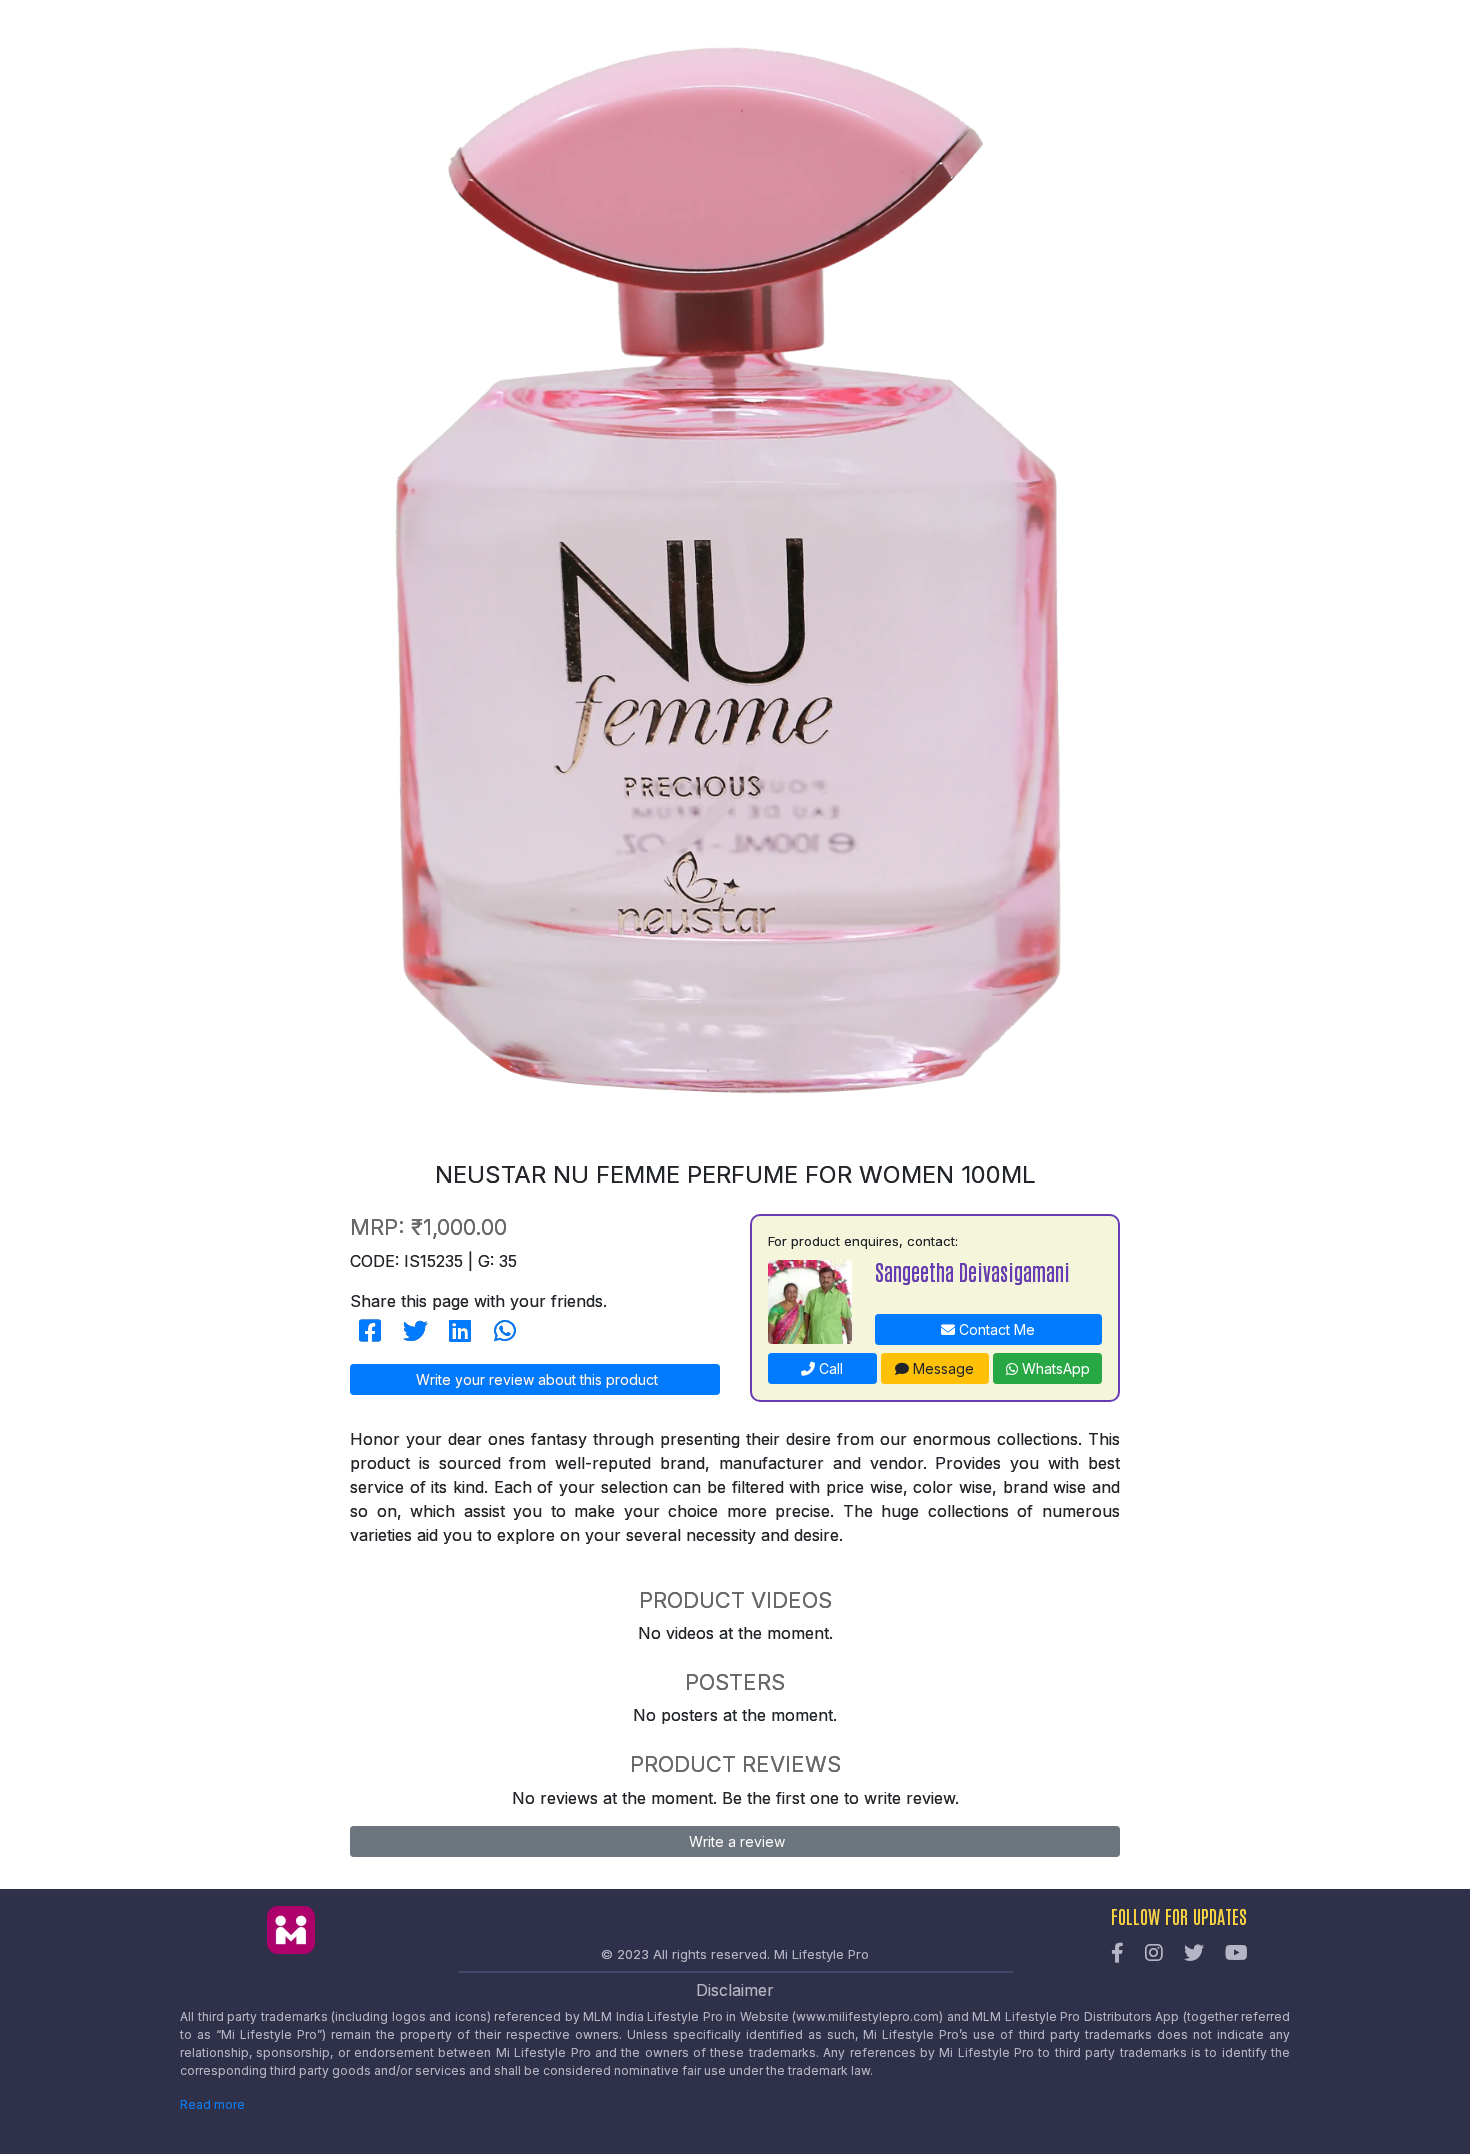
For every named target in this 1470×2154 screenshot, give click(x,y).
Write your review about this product (535, 1379)
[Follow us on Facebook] (1117, 1954)
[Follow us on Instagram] (1154, 1954)
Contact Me (995, 1329)
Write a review (735, 1841)
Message (941, 1368)
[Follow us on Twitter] (1194, 1954)
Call (829, 1368)
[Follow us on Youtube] (1236, 1954)
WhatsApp (1054, 1368)
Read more (212, 2104)
